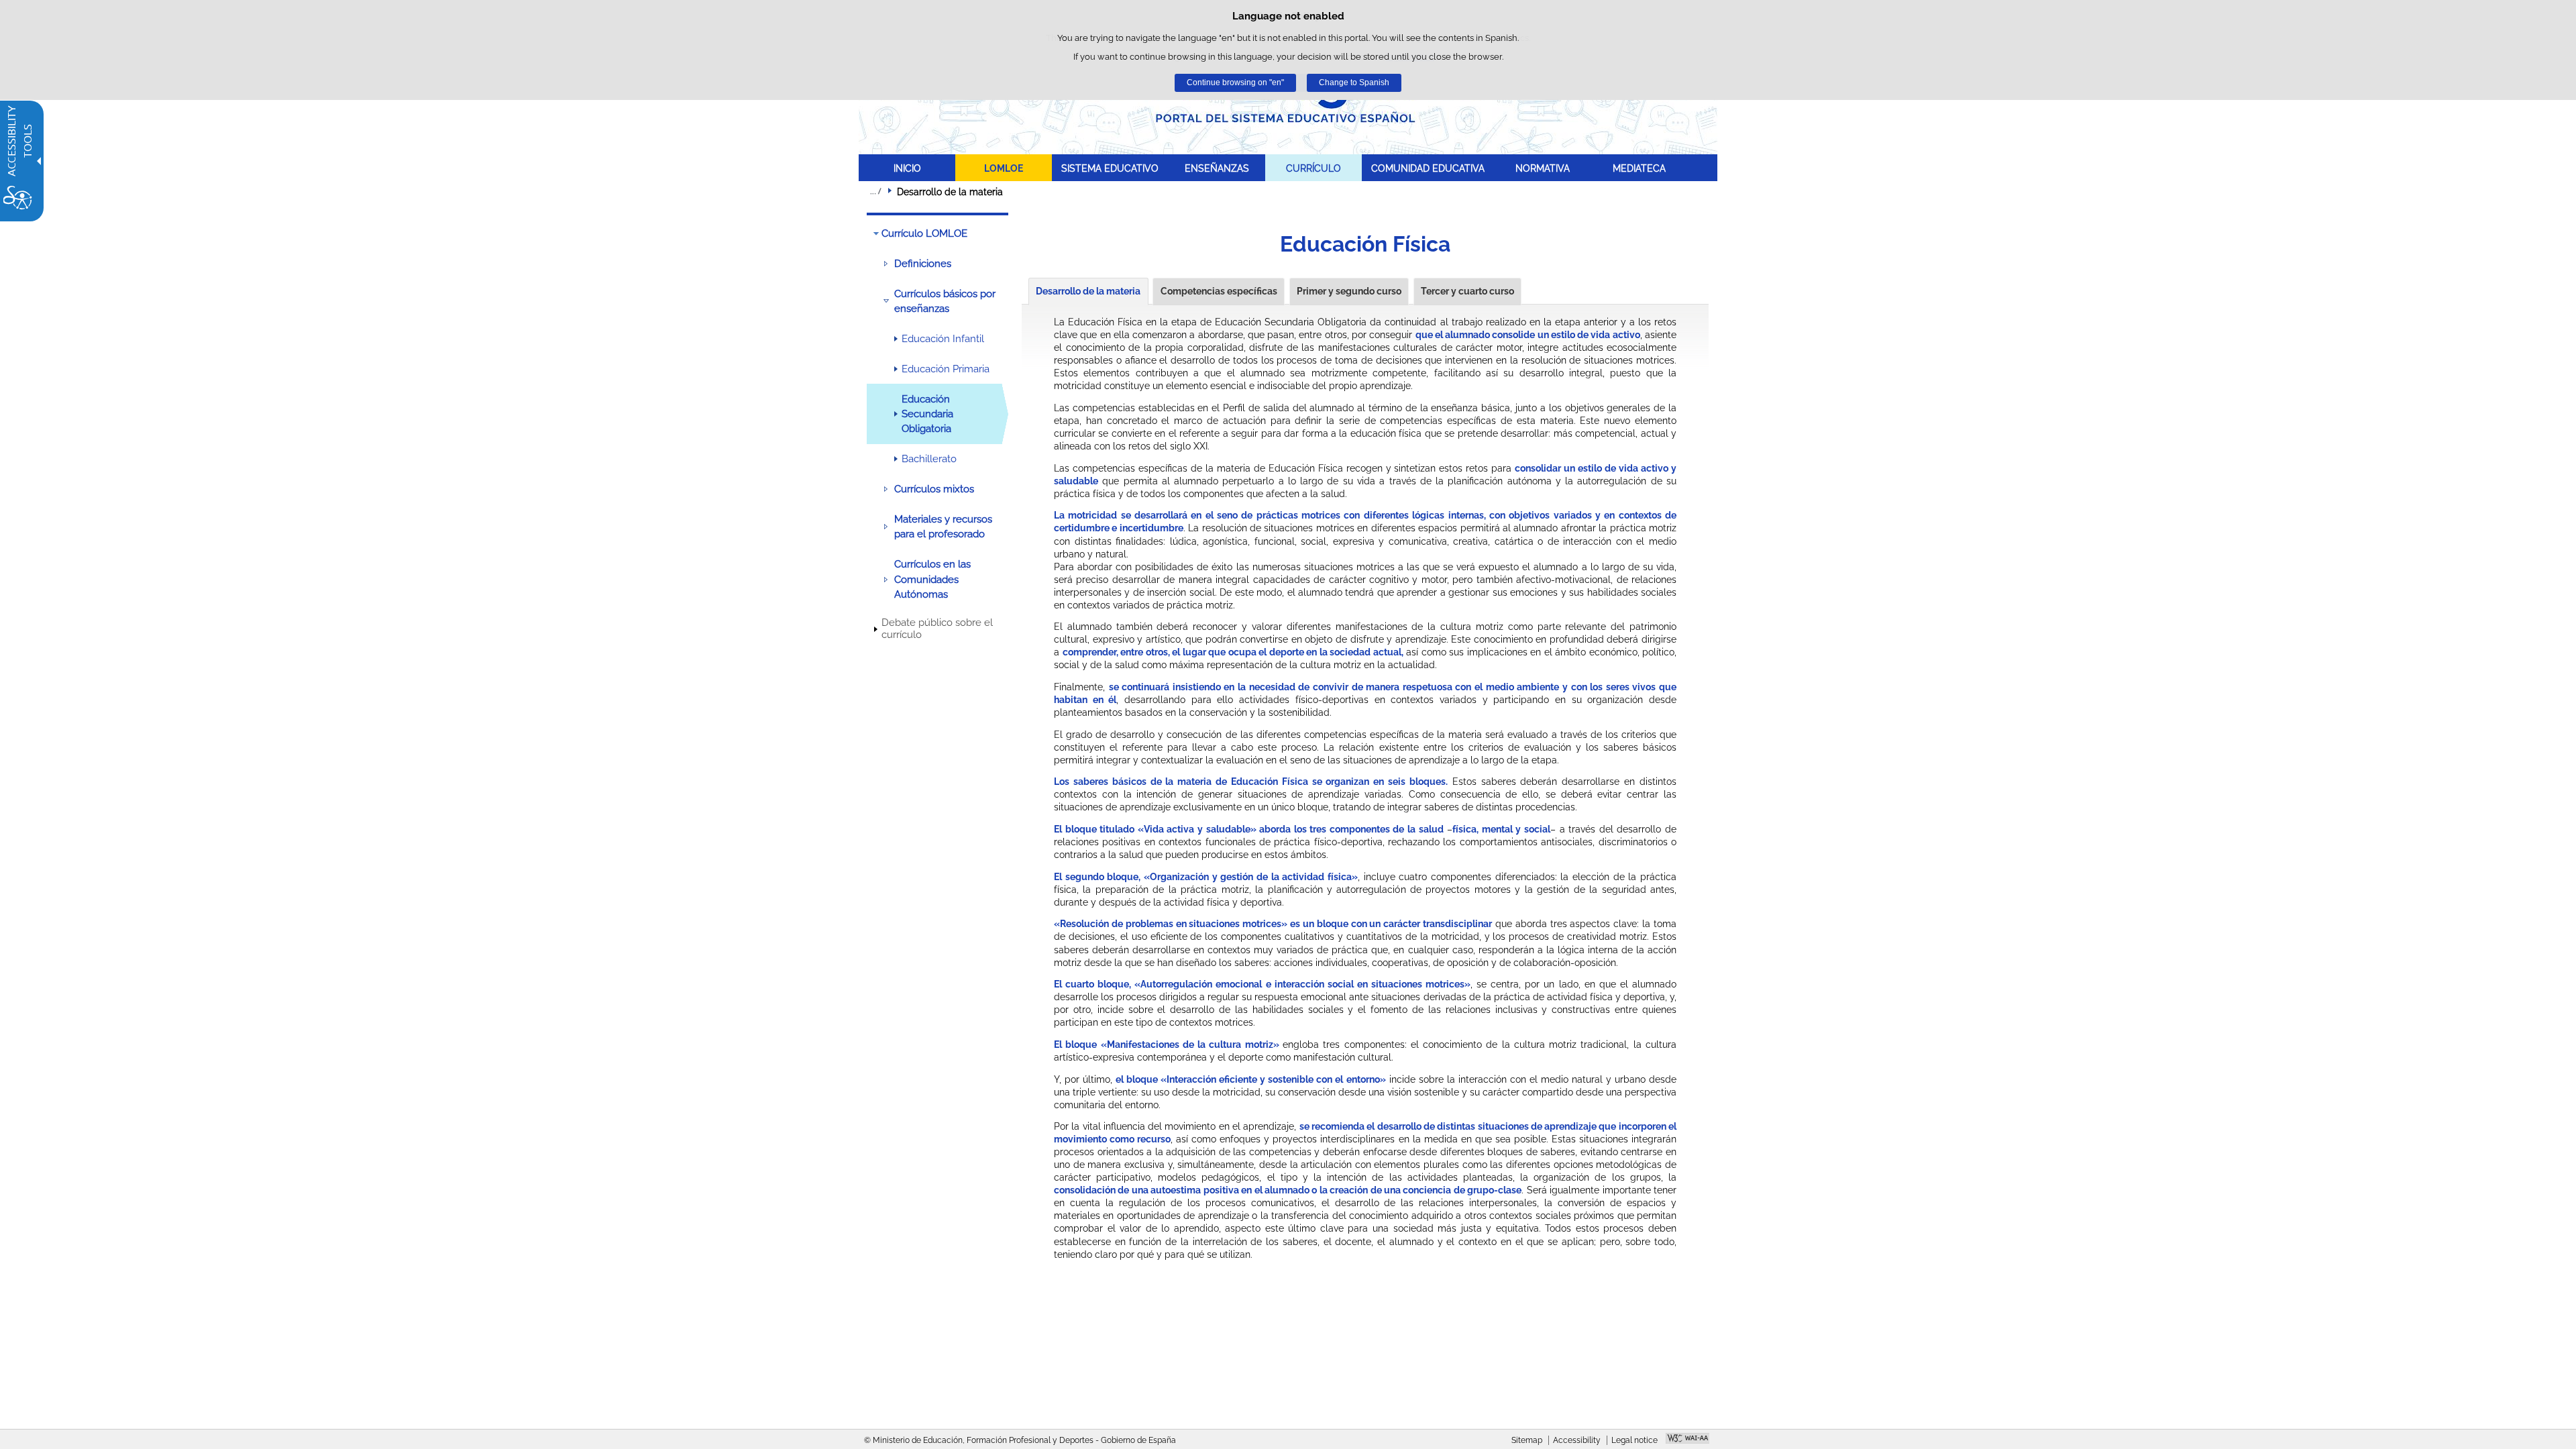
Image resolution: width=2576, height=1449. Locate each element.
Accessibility (1577, 1440)
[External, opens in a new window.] (1687, 1440)
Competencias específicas (1219, 291)
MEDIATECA (1639, 168)
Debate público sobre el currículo (937, 629)
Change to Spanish (1354, 83)
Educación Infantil (943, 339)
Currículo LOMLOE (924, 233)
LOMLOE (1004, 168)
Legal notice (1634, 1440)
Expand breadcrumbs (875, 191)
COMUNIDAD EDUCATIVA (1428, 168)
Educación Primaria (946, 369)
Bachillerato (929, 459)
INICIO (907, 168)
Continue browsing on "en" (1235, 83)
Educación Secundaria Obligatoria (927, 414)
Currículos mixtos (934, 489)
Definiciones (923, 264)
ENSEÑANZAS (1217, 168)
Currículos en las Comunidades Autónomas (932, 579)
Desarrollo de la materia (1088, 291)
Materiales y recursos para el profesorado (943, 527)
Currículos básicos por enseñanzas (945, 301)
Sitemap (1527, 1440)
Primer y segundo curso (1349, 291)
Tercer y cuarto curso (1467, 291)
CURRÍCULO (1313, 168)
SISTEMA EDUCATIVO (1110, 168)
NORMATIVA (1543, 168)
